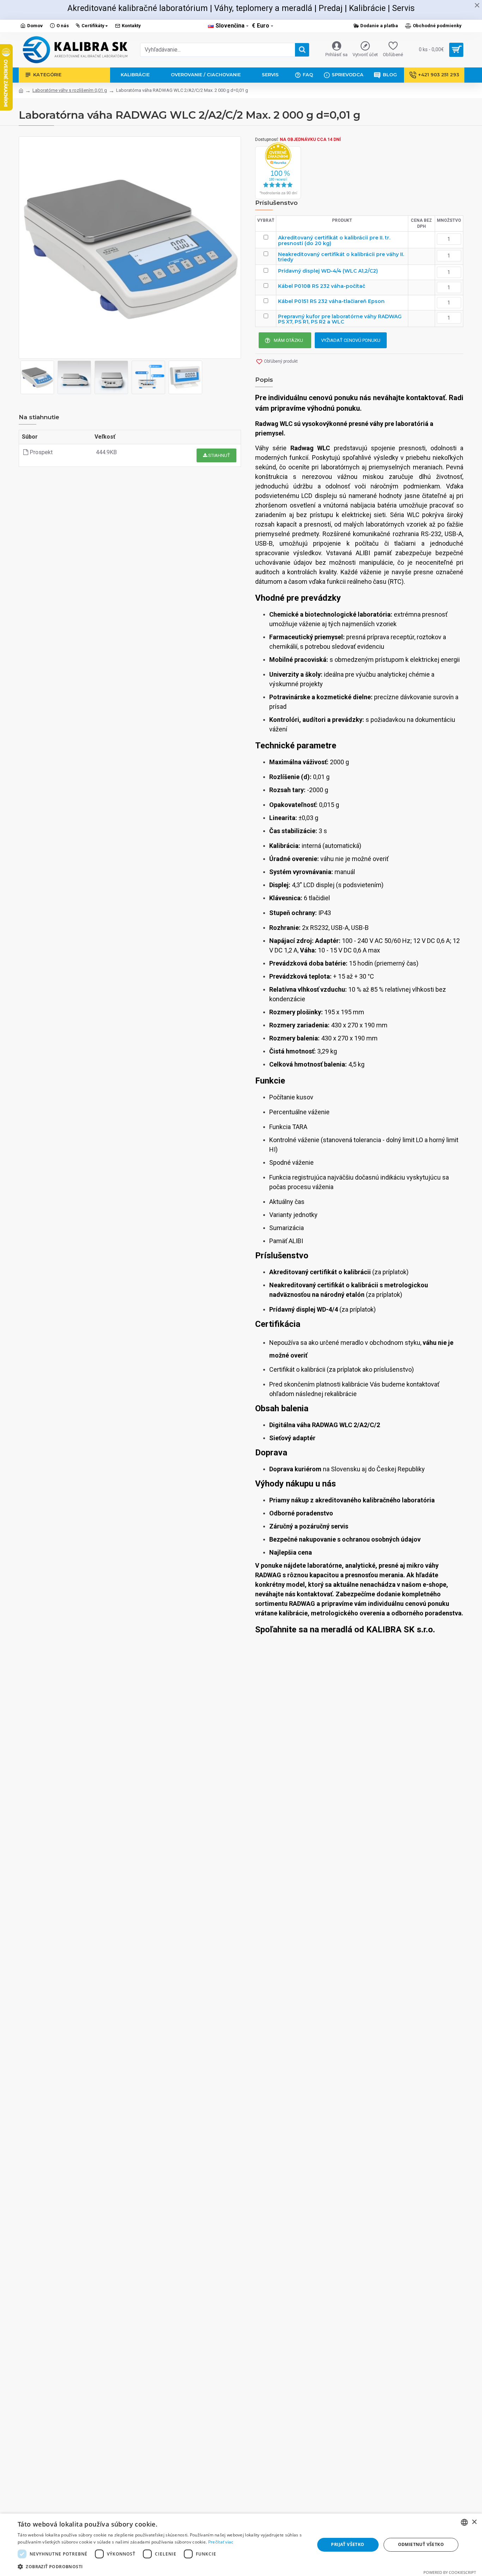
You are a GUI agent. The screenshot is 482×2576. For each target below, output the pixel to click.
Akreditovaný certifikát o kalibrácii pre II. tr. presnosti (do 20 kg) (334, 241)
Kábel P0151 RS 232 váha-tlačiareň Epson (331, 301)
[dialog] (241, 2545)
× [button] (474, 2522)
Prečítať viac (221, 2542)
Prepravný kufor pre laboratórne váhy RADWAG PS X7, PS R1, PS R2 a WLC (340, 319)
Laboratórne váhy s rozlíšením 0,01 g (70, 90)
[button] (162, 2566)
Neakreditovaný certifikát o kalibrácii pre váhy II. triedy (341, 257)
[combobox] (464, 2522)
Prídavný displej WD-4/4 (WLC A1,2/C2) (328, 271)
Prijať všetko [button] (348, 2544)
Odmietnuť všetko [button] (421, 2544)
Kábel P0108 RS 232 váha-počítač (322, 286)
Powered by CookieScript (450, 2572)
